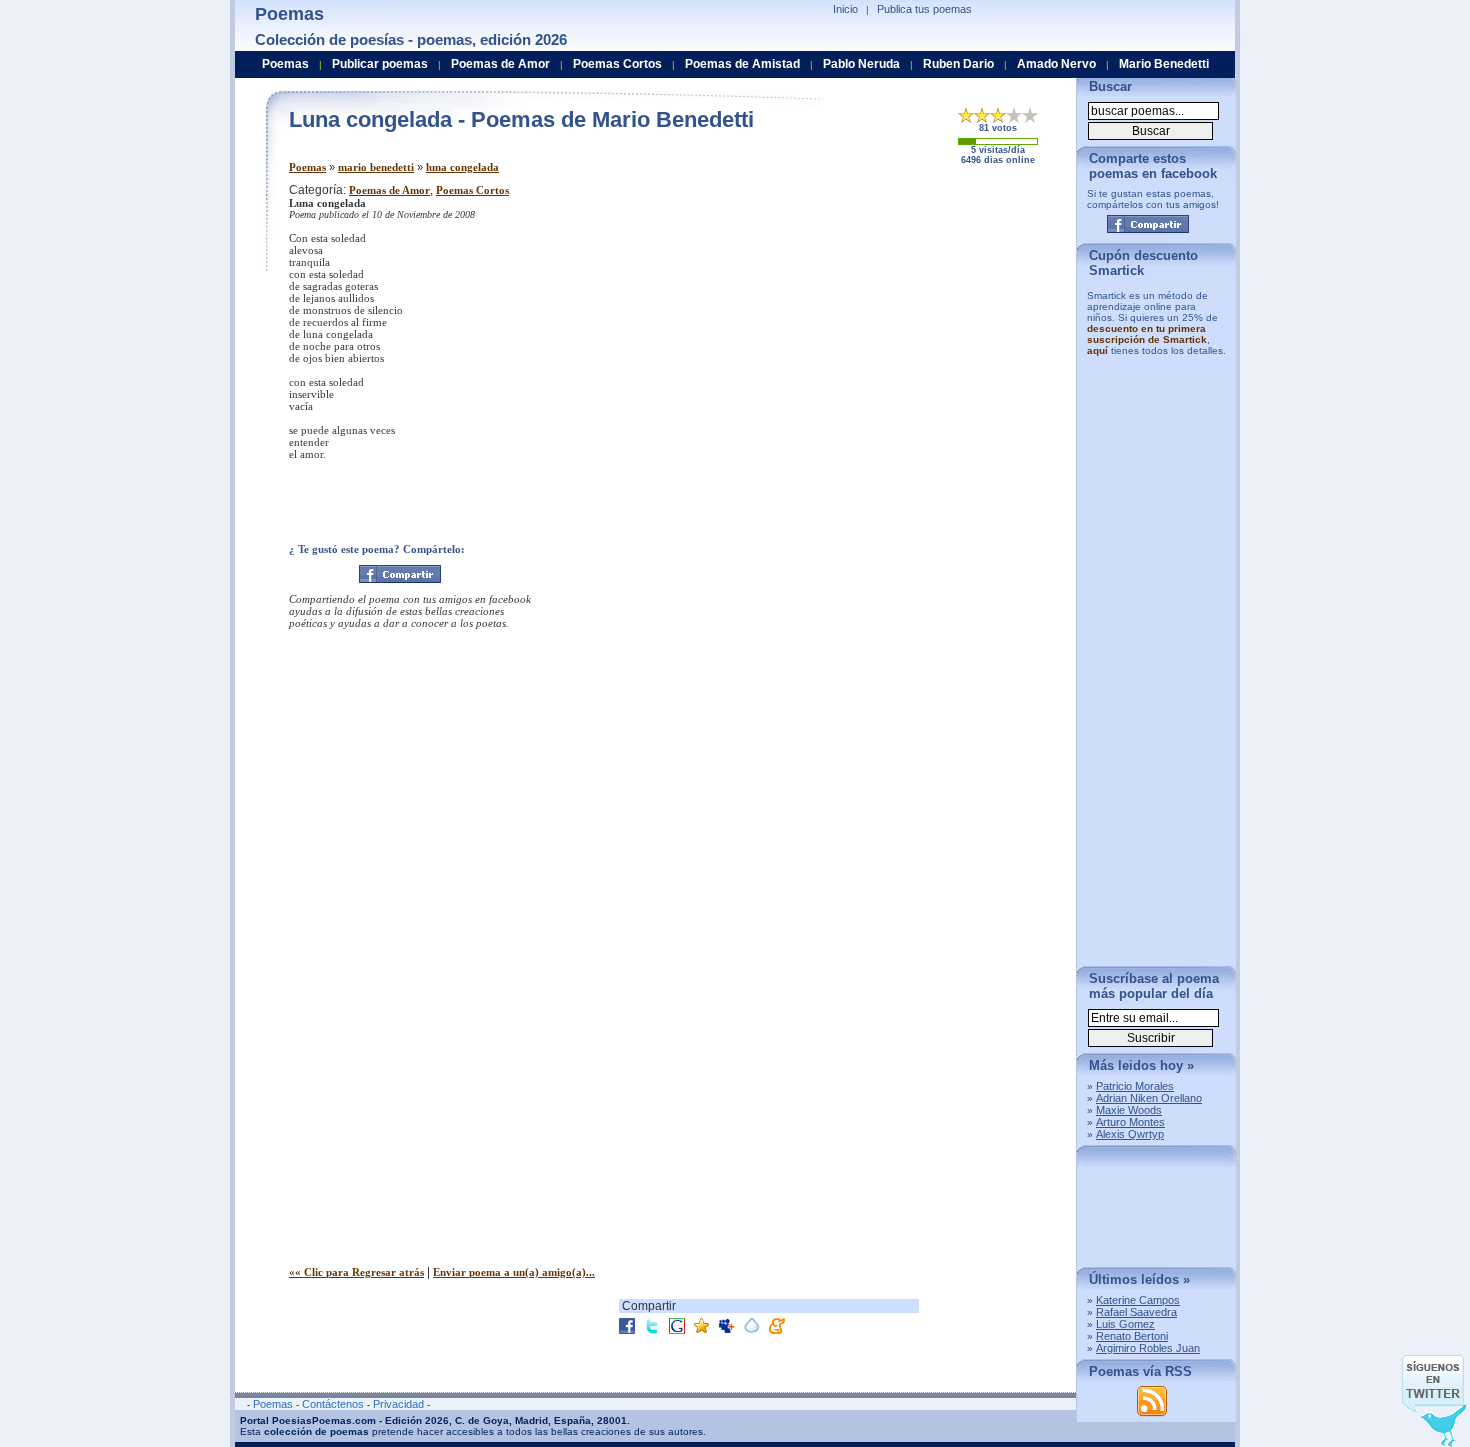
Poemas (307, 167)
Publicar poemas (380, 64)
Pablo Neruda (861, 64)
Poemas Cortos (472, 190)
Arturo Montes (1130, 1122)
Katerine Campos (1138, 1300)
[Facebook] (400, 574)
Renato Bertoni (1132, 1336)
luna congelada (462, 167)
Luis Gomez (1125, 1324)
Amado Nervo (1056, 64)
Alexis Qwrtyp (1130, 1134)
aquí (1097, 350)
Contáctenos (333, 1404)
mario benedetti (376, 167)
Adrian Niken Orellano (1149, 1098)
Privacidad (398, 1404)
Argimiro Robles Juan (1148, 1348)
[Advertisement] (894, 323)
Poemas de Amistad (742, 64)
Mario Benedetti (1164, 64)
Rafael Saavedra (1136, 1312)
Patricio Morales (1135, 1086)
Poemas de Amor (389, 190)
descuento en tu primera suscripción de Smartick (1147, 334)
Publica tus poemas (924, 9)
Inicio (845, 9)
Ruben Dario (958, 64)
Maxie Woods (1129, 1110)
